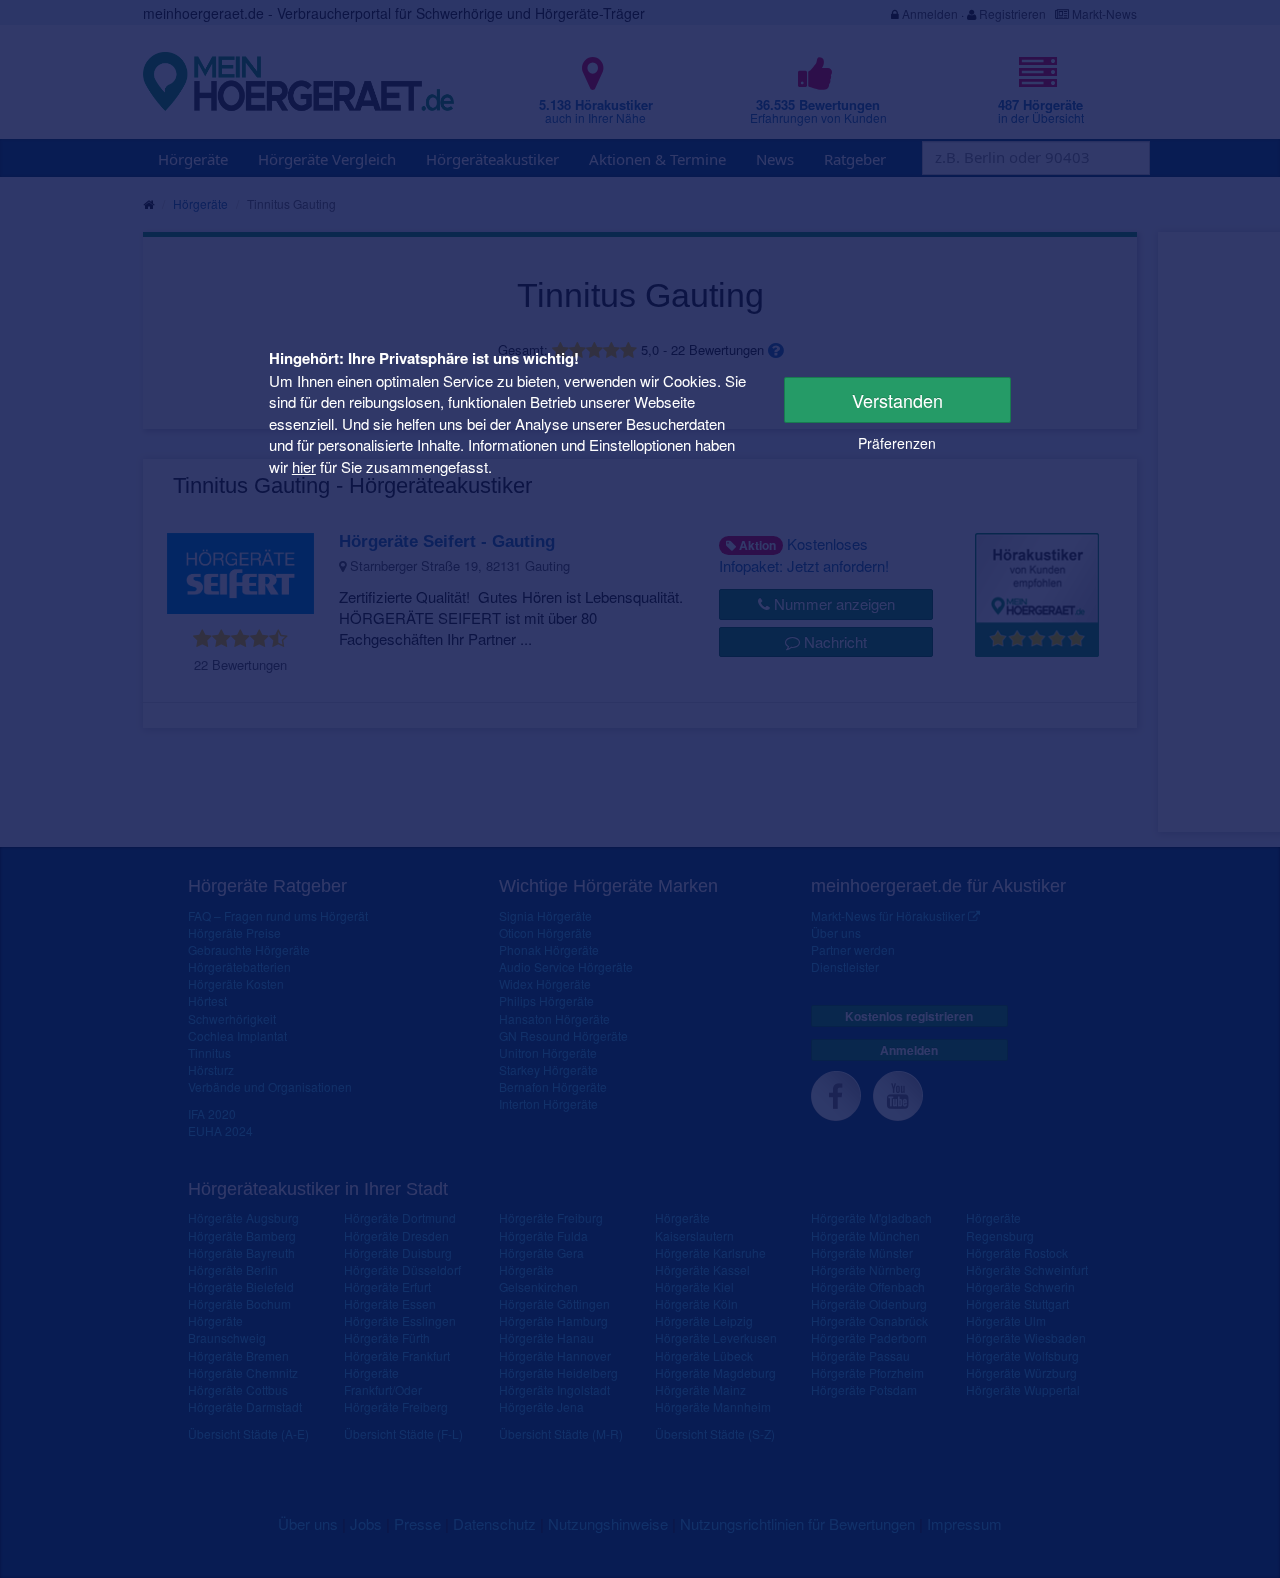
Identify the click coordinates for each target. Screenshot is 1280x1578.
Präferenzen (897, 443)
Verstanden (897, 400)
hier (304, 465)
